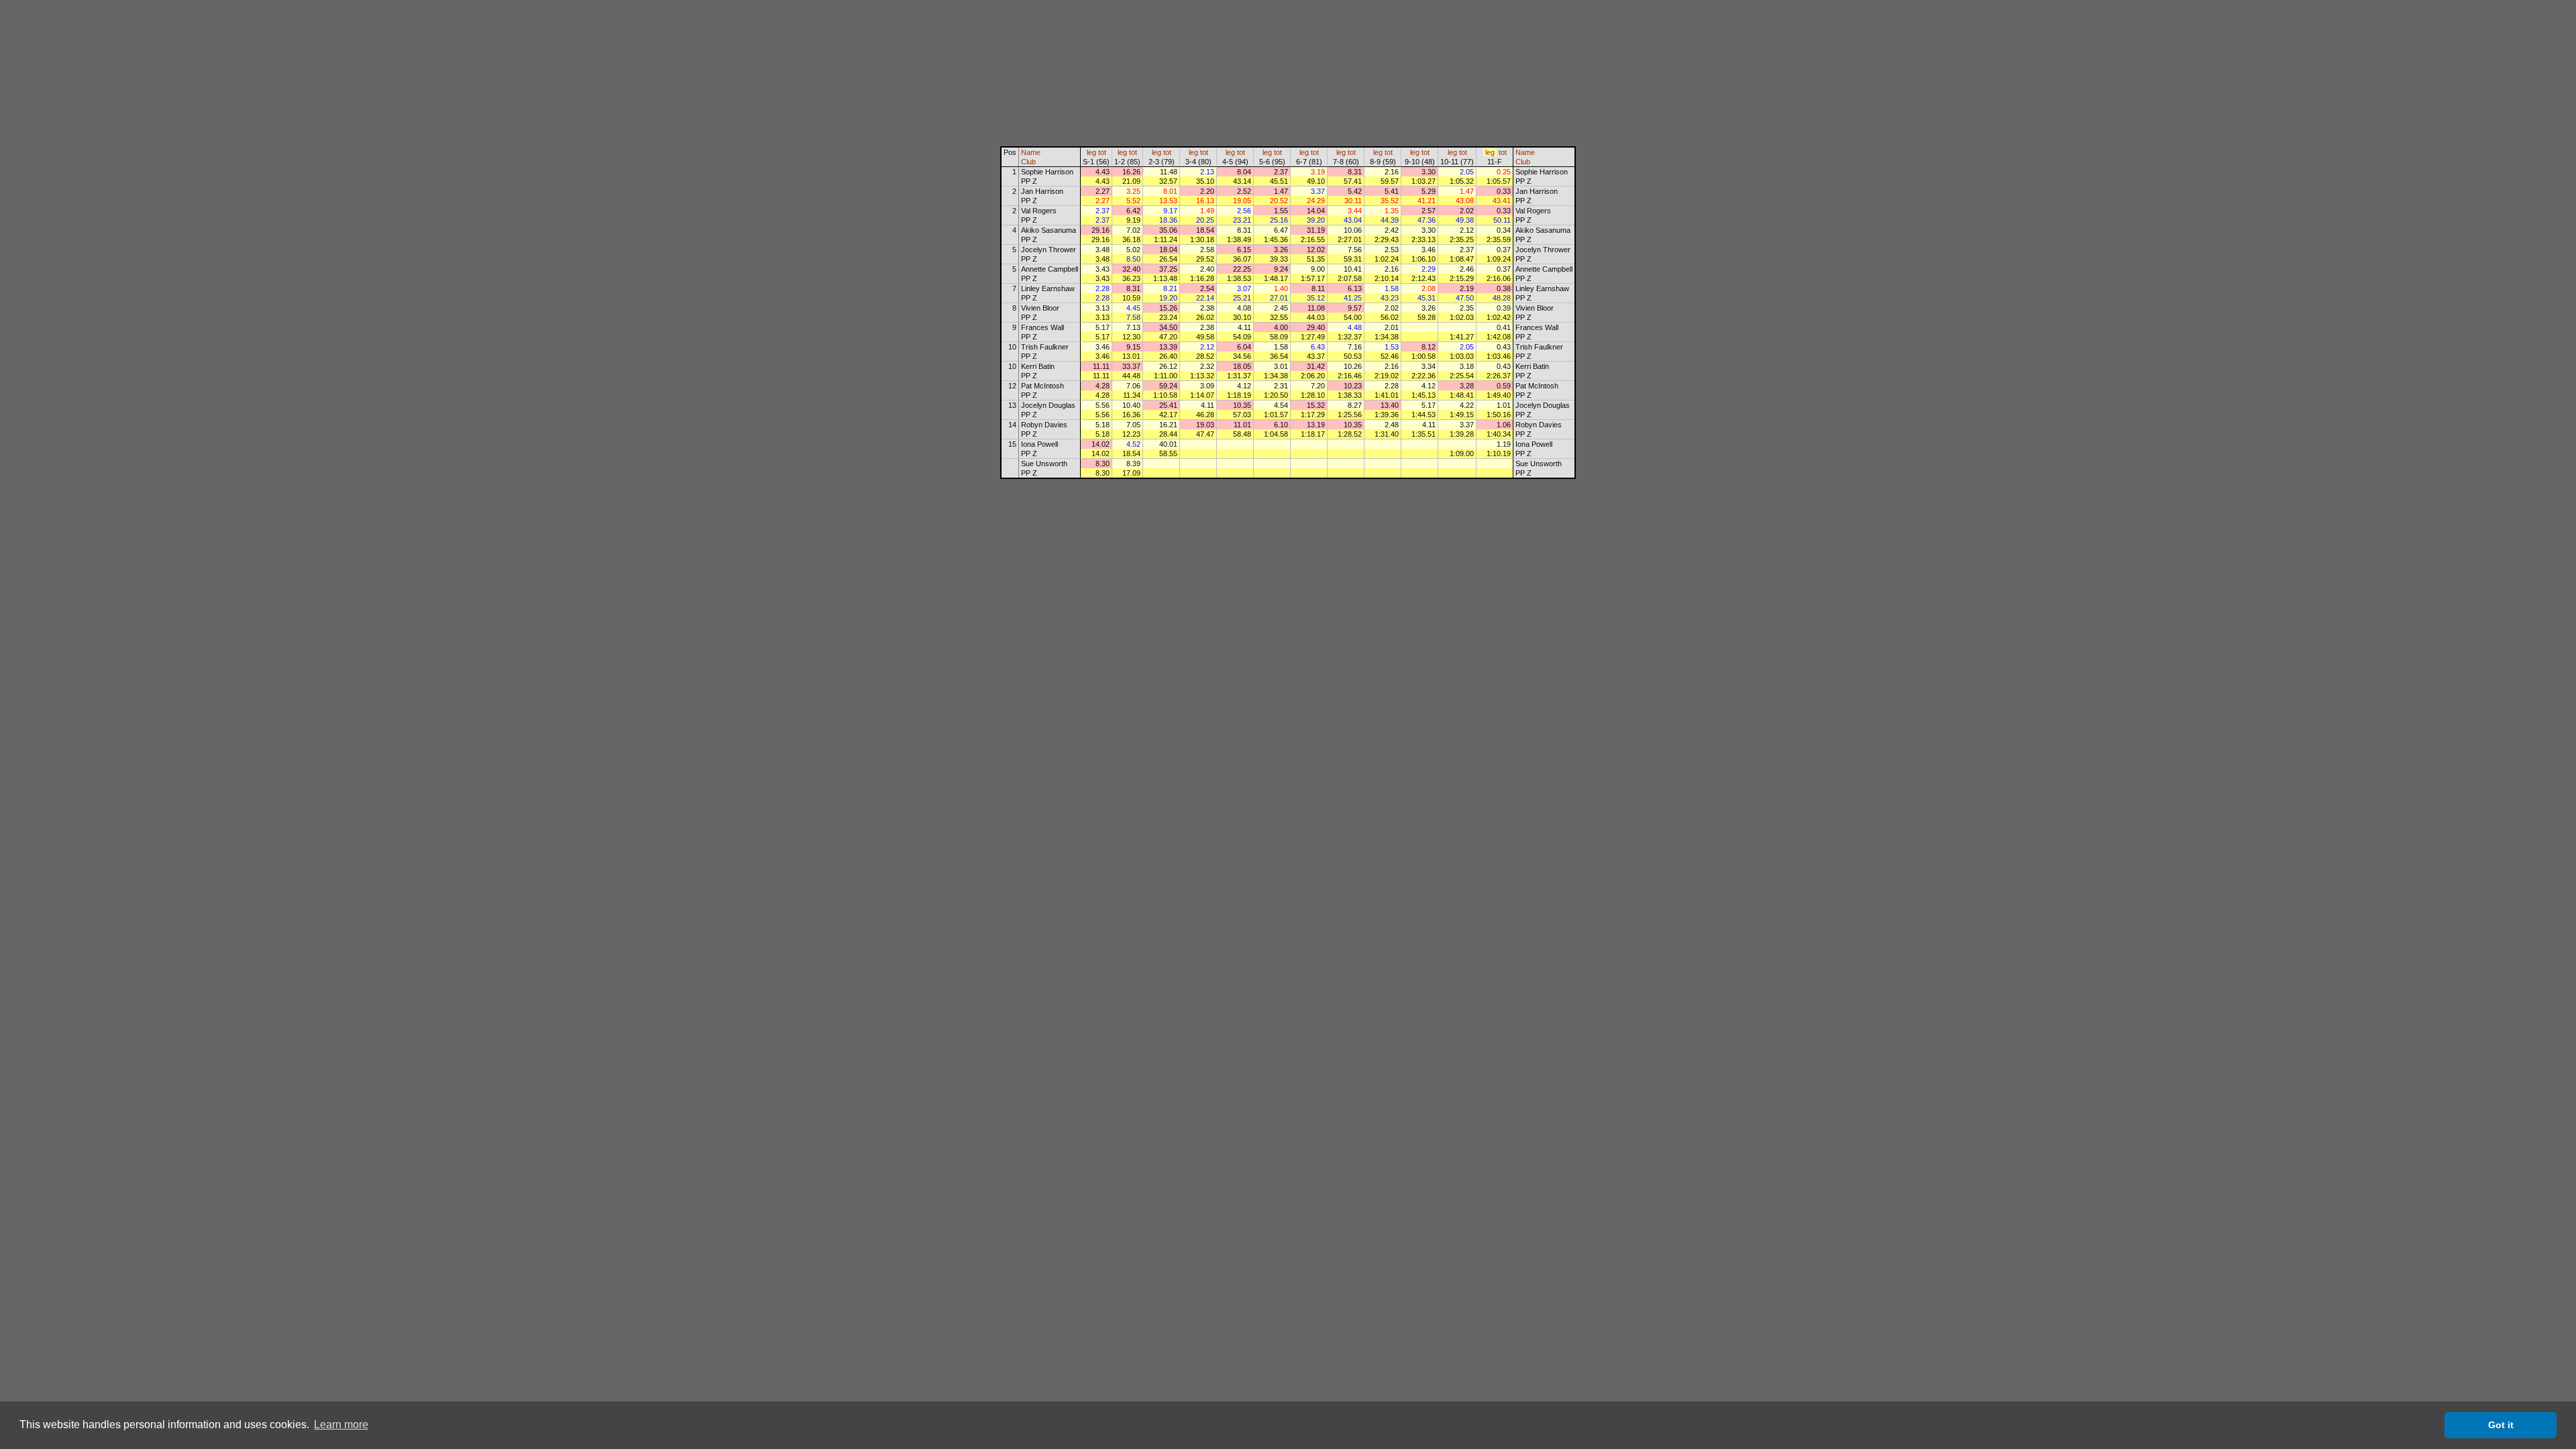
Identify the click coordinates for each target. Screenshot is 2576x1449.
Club (1028, 162)
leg (1091, 152)
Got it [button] (2501, 1425)
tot (1102, 152)
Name (1031, 152)
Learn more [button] (341, 1425)
